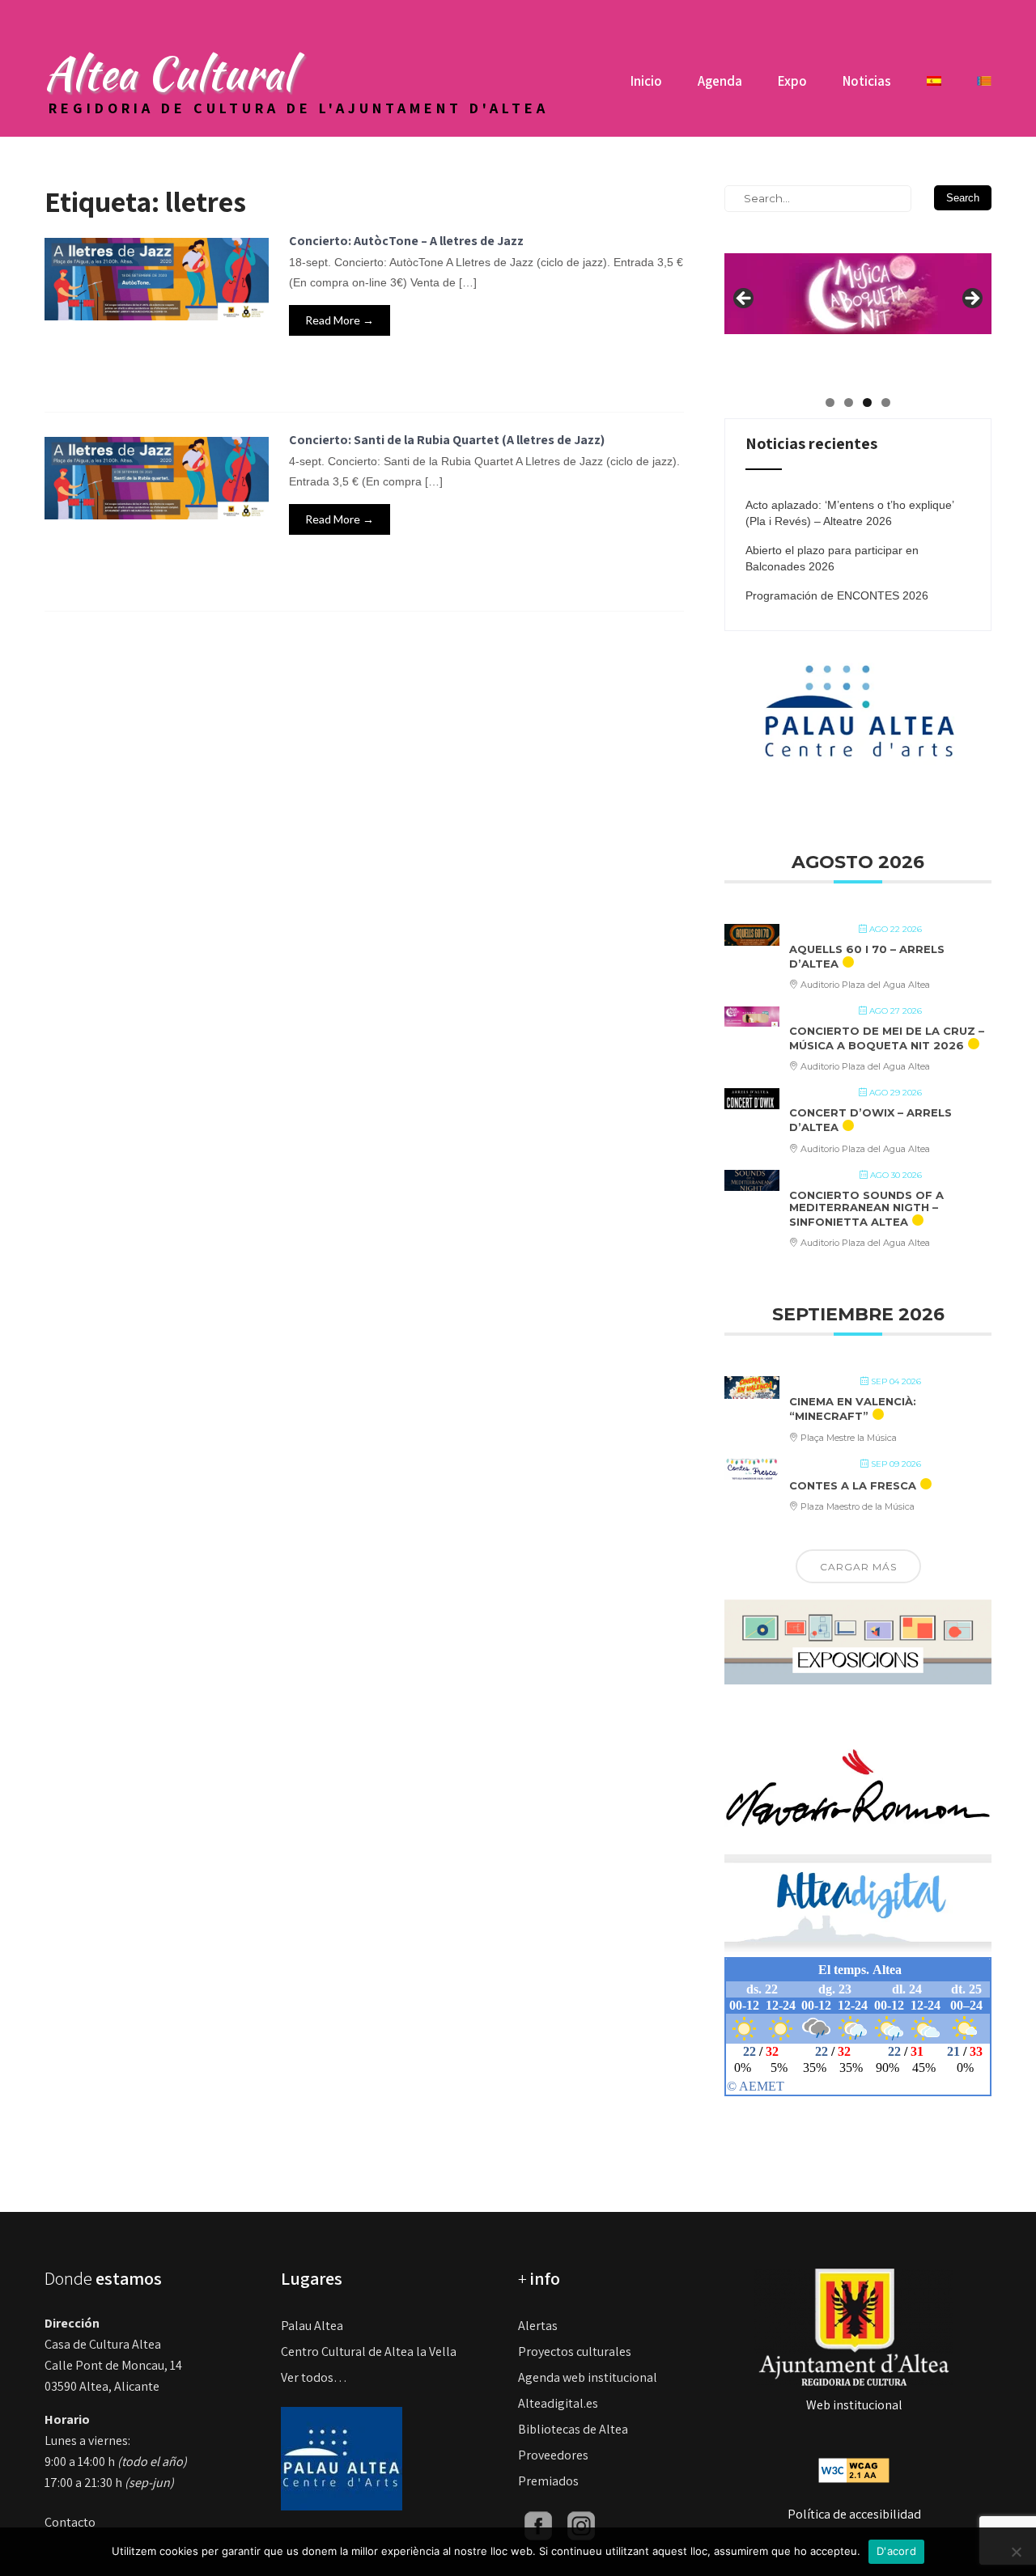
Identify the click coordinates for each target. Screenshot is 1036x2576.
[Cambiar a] (934, 87)
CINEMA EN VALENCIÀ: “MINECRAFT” (853, 1409)
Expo (792, 81)
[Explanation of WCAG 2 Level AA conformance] (854, 2469)
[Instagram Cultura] (581, 2525)
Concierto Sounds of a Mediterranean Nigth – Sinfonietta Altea (866, 1208)
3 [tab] (867, 402)
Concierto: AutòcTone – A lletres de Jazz (406, 241)
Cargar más (858, 1567)
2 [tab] (849, 402)
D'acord (896, 2551)
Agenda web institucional (588, 2377)
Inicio (646, 81)
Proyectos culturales (575, 2351)
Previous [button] (745, 299)
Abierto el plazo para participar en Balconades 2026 (832, 558)
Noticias (867, 81)
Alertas (538, 2326)
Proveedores (553, 2455)
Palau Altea (312, 2326)
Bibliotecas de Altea (573, 2429)
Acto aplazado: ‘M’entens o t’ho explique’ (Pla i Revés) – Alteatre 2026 (849, 513)
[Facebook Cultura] (538, 2525)
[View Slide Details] (858, 280)
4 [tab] (886, 402)
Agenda (720, 81)
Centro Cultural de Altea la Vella (369, 2351)
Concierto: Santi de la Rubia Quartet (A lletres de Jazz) (447, 440)
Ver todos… (314, 2377)
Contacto (70, 2522)
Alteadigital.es (558, 2403)
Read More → (340, 320)
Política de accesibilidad (854, 2514)
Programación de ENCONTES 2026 (837, 595)
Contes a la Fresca (853, 1485)
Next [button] (971, 299)
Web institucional (854, 2405)
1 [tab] (830, 402)
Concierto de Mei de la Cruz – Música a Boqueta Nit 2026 (887, 1038)
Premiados (548, 2481)
